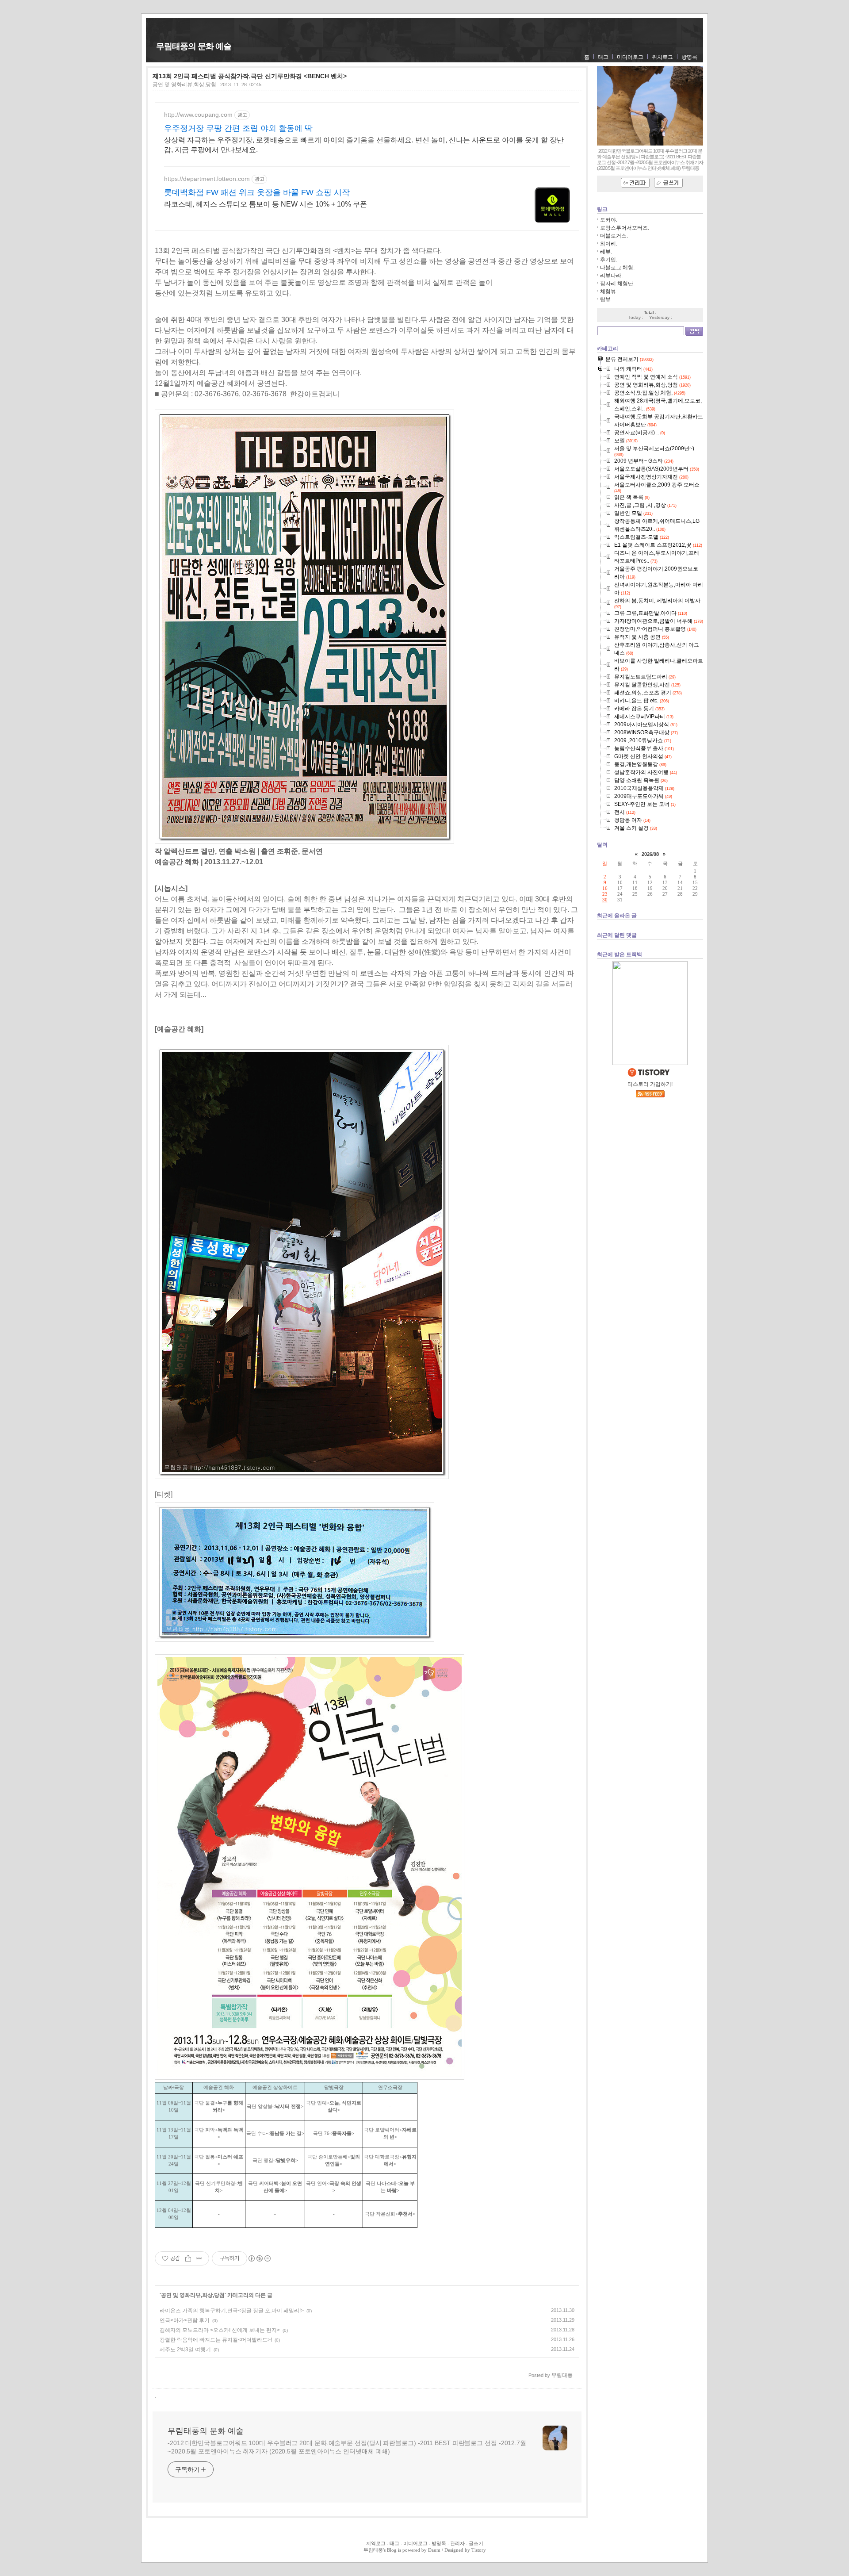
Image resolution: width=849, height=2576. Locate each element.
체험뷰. (609, 291)
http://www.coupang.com (198, 115)
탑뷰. (606, 299)
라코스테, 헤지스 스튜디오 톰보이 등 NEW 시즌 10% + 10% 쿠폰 (266, 204)
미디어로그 (630, 57)
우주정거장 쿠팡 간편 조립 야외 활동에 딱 (238, 128)
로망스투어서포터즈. (625, 228)
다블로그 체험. (617, 268)
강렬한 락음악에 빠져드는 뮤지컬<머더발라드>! (216, 2340)
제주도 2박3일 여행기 (185, 2350)
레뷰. (606, 252)
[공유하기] (188, 2258)
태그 (603, 57)
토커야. (609, 220)
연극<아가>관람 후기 (185, 2320)
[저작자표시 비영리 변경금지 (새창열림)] (259, 2258)
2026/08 (650, 854)
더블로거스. (614, 236)
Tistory (479, 2550)
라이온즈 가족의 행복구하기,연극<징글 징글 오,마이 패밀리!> (232, 2311)
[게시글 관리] (199, 2258)
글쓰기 (476, 2543)
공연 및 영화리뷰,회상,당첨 (184, 84)
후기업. (609, 260)
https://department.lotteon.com (207, 179)
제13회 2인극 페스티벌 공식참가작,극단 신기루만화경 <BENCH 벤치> (250, 76)
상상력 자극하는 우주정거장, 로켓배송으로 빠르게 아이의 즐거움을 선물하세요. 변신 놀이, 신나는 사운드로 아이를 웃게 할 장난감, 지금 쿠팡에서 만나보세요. (364, 145)
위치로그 (662, 57)
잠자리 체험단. (617, 284)
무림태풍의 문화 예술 (194, 46)
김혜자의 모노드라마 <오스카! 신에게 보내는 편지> (220, 2330)
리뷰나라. (611, 276)
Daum (434, 2550)
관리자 (457, 2543)
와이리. (609, 244)
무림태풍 (373, 2550)
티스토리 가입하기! (650, 1084)
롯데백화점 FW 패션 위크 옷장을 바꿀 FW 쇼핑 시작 (257, 192)
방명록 (689, 57)
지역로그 (376, 2543)
